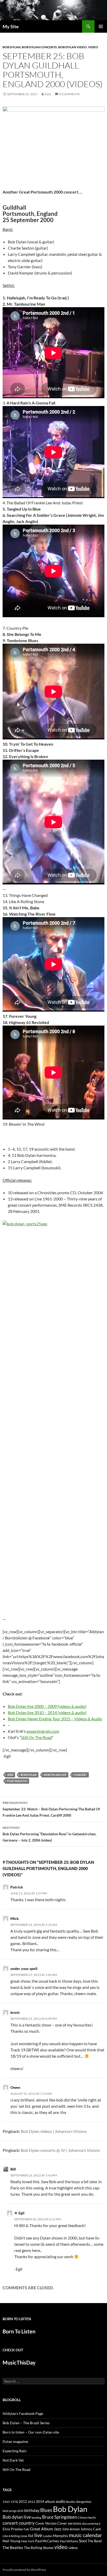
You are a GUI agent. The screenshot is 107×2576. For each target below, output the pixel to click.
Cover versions (69, 2523)
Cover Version (46, 2523)
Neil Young (11, 2541)
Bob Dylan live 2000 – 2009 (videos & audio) (47, 1706)
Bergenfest (84, 2502)
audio (61, 2501)
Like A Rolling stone (15, 2536)
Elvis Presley (13, 2529)
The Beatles (13, 2547)
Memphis (61, 2536)
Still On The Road (36, 1737)
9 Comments (69, 94)
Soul (83, 2541)
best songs (10, 2511)
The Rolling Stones (39, 2548)
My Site (11, 26)
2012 (23, 2502)
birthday (32, 2510)
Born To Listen (19, 2331)
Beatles (71, 2502)
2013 (31, 2502)
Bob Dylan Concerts (39, 47)
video (61, 2547)
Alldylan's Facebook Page (23, 2413)
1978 (14, 2502)
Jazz (58, 2529)
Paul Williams (69, 2541)
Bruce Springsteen (59, 2517)
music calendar (85, 2535)
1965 (6, 2502)
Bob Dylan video (72, 47)
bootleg (36, 2517)
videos (73, 2548)
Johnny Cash (91, 2529)
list (31, 2536)
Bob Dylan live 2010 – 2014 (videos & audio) (47, 1712)
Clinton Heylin (87, 2517)
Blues (46, 2510)
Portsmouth (17, 1781)
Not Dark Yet (13, 2460)
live (38, 2535)
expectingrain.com (43, 1731)
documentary (91, 2523)
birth (20, 2511)
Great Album (41, 2529)
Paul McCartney (47, 2541)
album (50, 2501)
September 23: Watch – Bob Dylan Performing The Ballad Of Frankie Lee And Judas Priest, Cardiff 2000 (51, 1809)
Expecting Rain (15, 2451)
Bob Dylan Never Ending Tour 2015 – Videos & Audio (55, 1719)
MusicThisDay (19, 2362)
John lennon (71, 2529)
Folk (26, 2529)
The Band (95, 2541)
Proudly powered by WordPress (24, 2570)
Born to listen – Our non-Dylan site (31, 2432)
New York (28, 2541)
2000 (10, 1775)
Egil (48, 94)
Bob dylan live (55, 1775)
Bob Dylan (12, 47)
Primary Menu (101, 26)
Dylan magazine (15, 2441)
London (48, 2536)
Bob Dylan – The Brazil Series (26, 2423)
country (27, 2523)
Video (93, 47)
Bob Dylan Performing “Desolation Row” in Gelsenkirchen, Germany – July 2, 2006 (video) (49, 1834)
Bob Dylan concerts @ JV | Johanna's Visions (60, 2150)
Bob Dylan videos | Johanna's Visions (54, 2131)
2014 (40, 2501)
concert (80, 1775)
